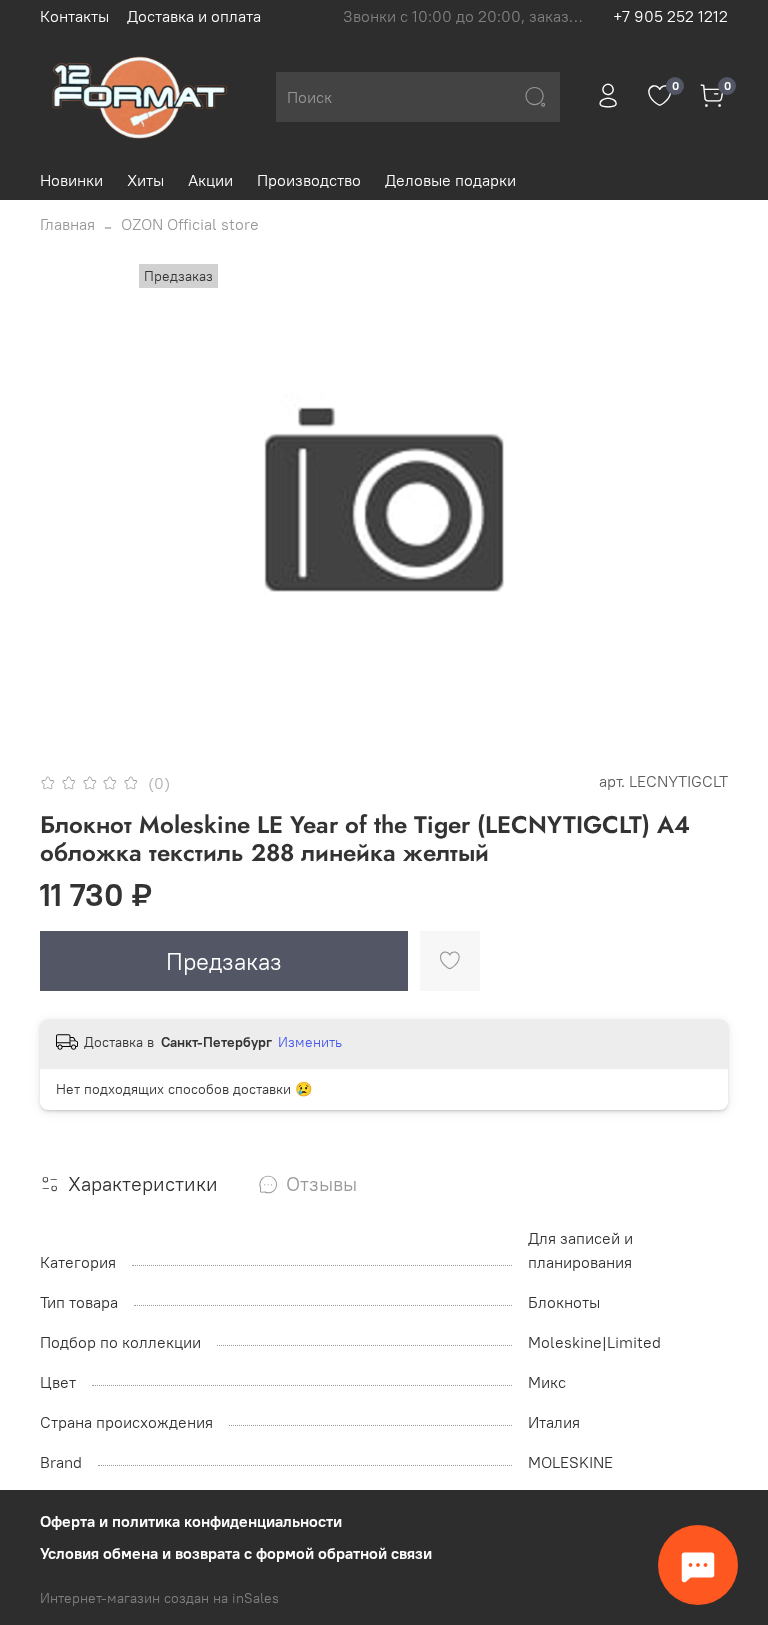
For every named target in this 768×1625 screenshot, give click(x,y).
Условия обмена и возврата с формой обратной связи (236, 1553)
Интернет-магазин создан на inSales (159, 1598)
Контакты (74, 16)
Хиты (145, 180)
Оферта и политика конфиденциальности (191, 1521)
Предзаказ (224, 961)
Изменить (310, 1042)
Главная (67, 224)
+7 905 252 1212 (670, 16)
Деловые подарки (450, 180)
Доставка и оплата (194, 16)
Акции (210, 180)
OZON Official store (190, 224)
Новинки (71, 180)
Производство (309, 180)
